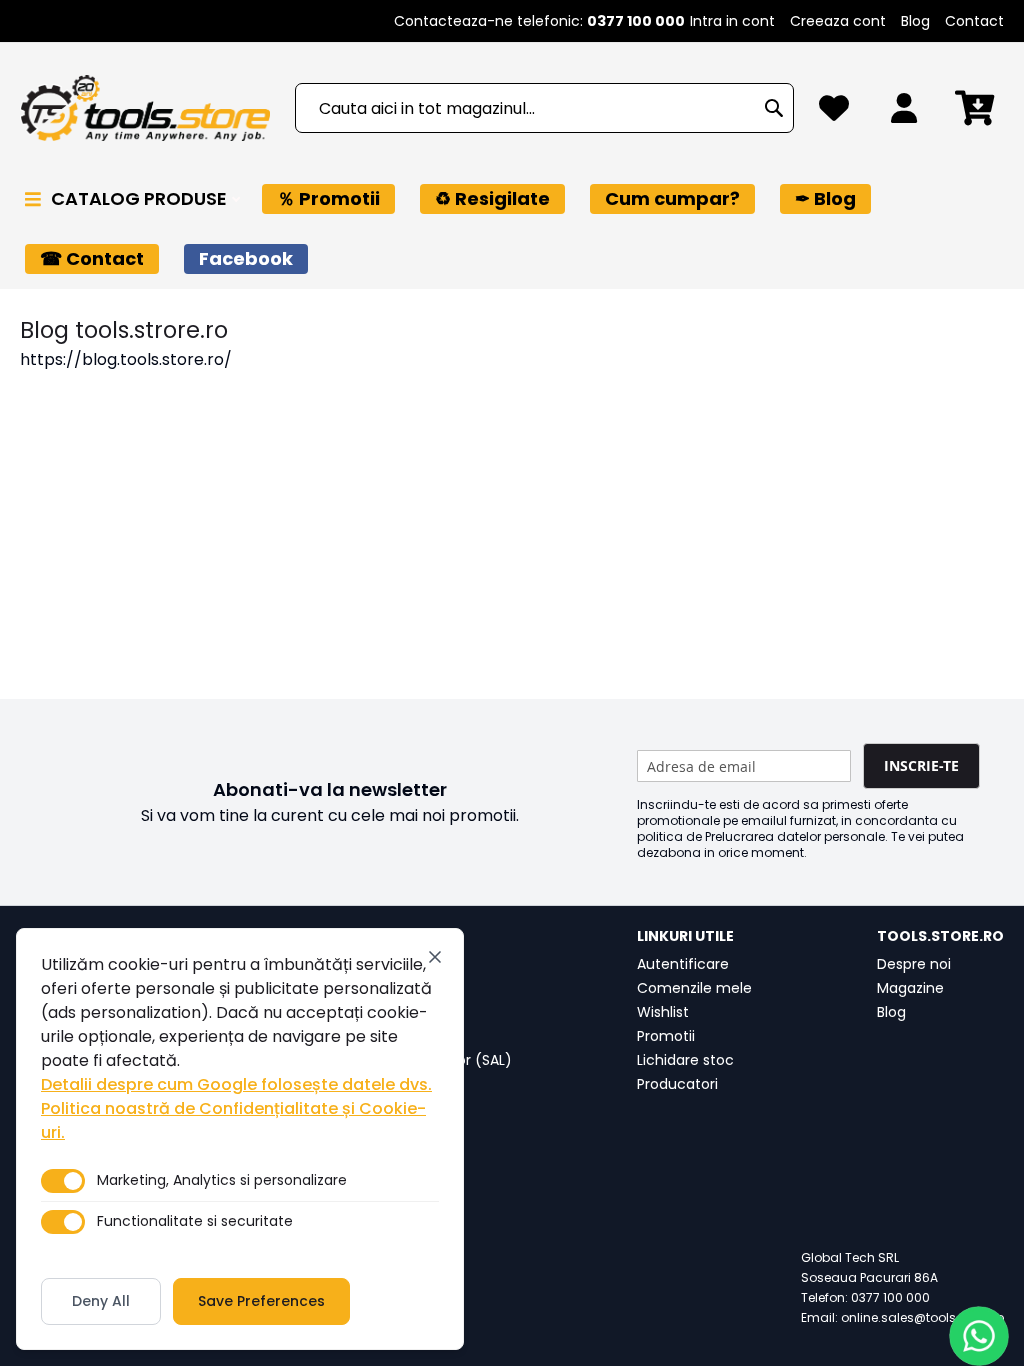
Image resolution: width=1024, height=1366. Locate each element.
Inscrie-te (921, 765)
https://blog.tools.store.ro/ (126, 359)
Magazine (910, 988)
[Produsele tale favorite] (834, 113)
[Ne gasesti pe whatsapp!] (979, 1336)
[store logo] (145, 108)
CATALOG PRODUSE (141, 198)
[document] (240, 1139)
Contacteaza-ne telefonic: (539, 21)
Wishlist (663, 1012)
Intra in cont (732, 21)
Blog (915, 21)
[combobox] (544, 108)
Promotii (666, 1036)
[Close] (435, 957)
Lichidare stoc (685, 1060)
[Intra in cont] (904, 113)
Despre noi (914, 964)
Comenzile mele (694, 988)
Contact (974, 21)
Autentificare (683, 964)
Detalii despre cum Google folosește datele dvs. (236, 1084)
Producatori (677, 1084)
